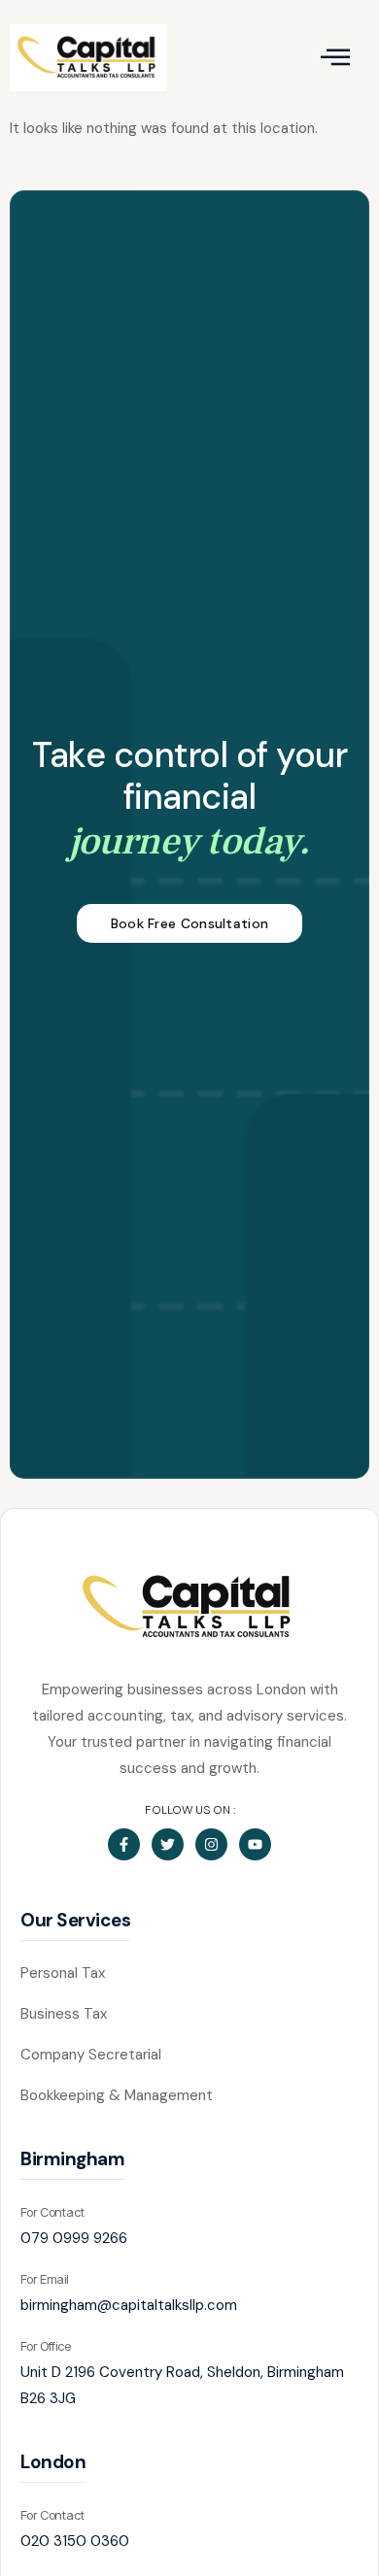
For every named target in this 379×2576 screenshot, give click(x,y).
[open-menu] (335, 58)
